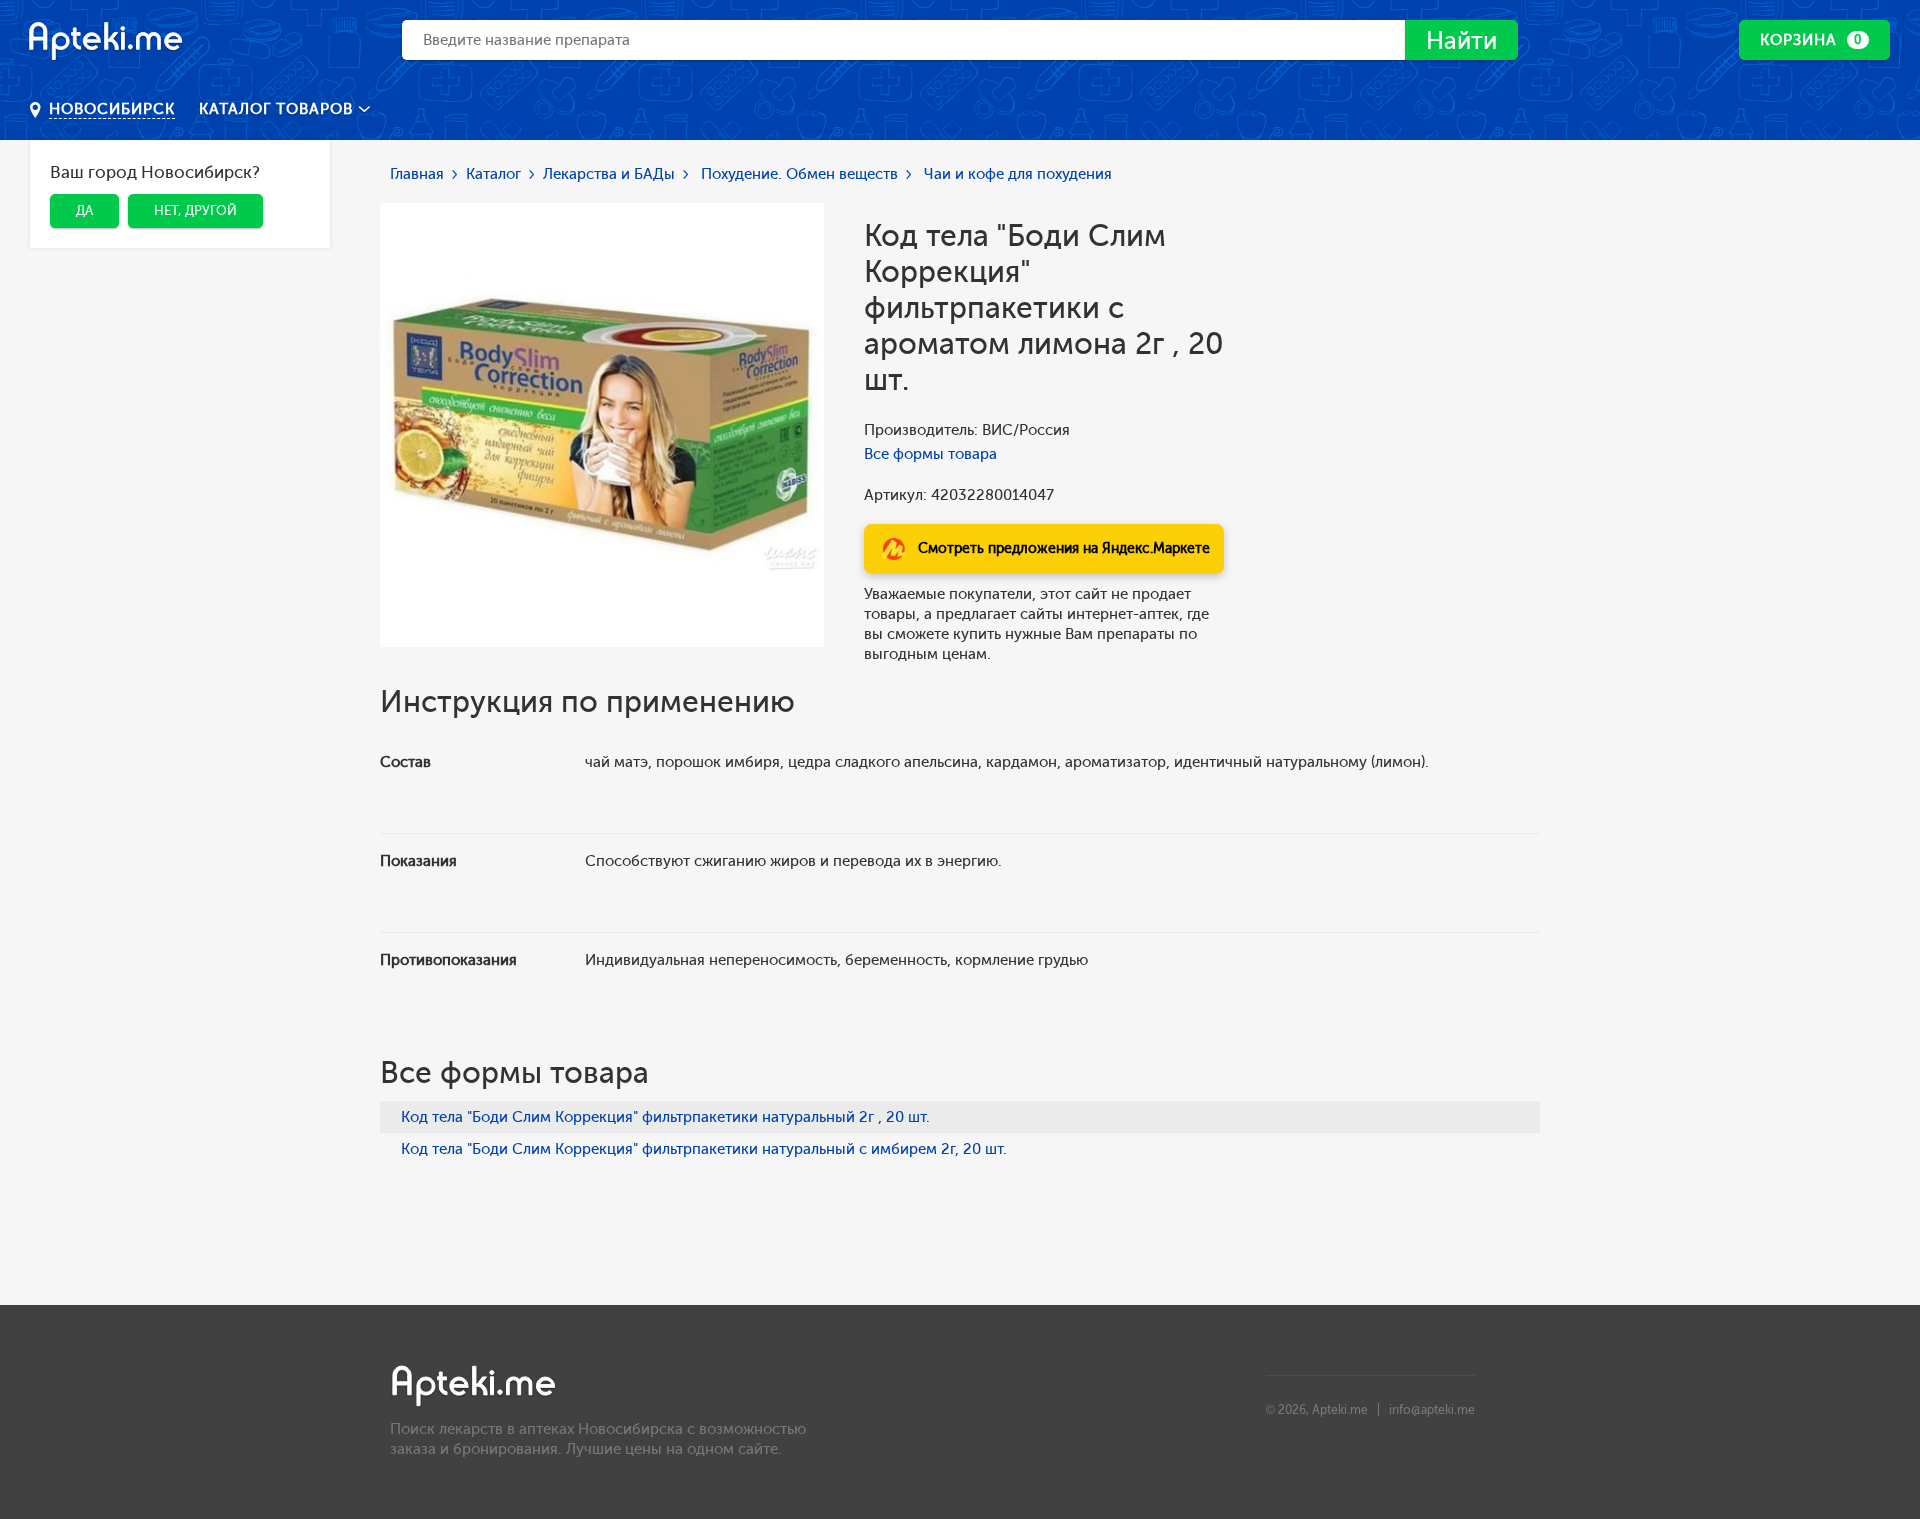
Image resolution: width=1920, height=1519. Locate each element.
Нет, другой (195, 210)
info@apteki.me (1432, 1410)
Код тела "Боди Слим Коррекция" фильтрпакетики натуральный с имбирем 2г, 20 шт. (704, 1149)
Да (84, 210)
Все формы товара (930, 454)
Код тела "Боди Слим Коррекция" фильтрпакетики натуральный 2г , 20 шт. (665, 1117)
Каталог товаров (278, 109)
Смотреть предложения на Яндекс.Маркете (1064, 548)
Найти (1461, 40)
